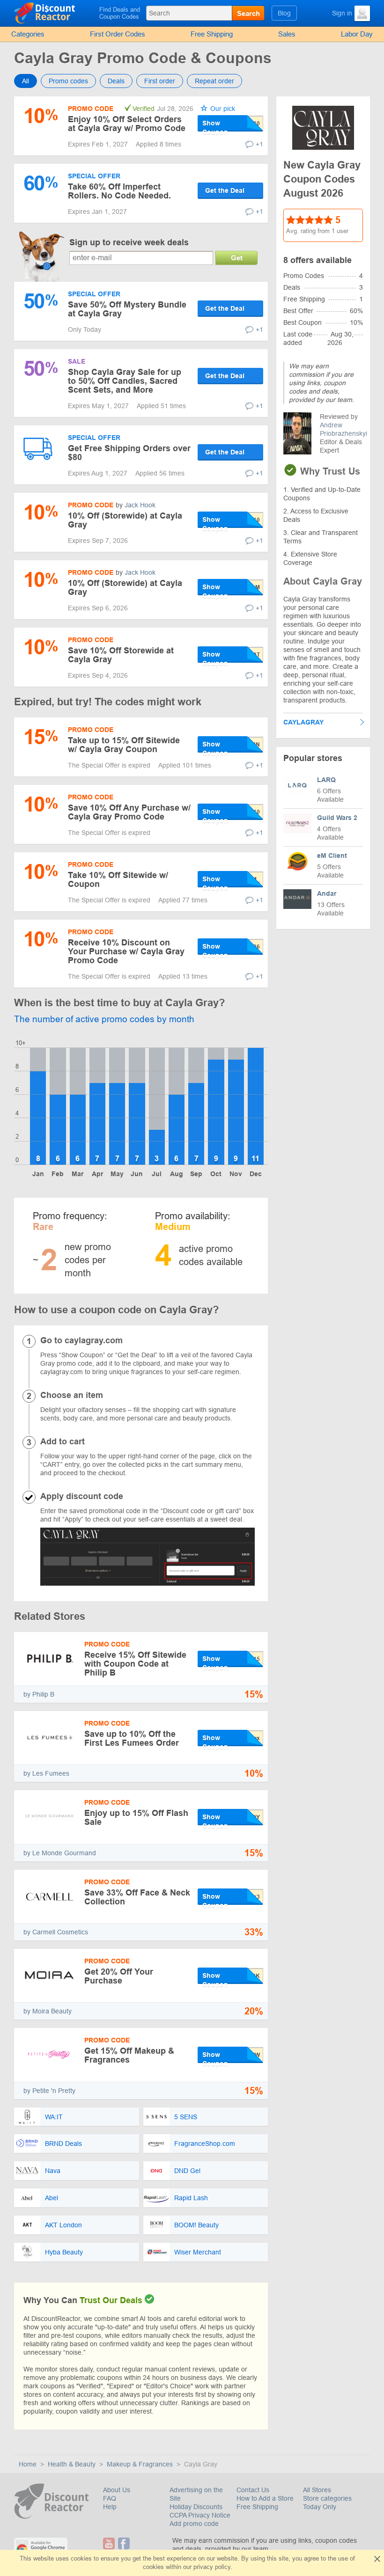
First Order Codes (118, 34)
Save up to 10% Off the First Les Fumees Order (132, 1738)
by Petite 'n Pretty (49, 2091)
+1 (259, 144)
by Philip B (39, 1694)
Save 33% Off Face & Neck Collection (137, 1897)
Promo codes (68, 81)
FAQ (110, 2498)
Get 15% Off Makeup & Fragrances (129, 2055)
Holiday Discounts (196, 2507)
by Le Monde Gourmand (60, 1853)
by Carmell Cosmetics (56, 1932)
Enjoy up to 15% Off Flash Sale (136, 1818)
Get (237, 258)
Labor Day (357, 34)
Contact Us (253, 2490)
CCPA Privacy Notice (200, 2515)
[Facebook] (124, 2543)
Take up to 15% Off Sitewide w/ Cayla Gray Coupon (124, 745)
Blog (284, 13)
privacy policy (212, 2567)
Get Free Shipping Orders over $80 (129, 453)
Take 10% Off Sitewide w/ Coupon (118, 880)
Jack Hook (140, 505)
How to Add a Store (265, 2498)
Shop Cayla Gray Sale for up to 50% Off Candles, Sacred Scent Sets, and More (125, 381)
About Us (117, 2490)
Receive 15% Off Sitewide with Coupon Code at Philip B (135, 1664)
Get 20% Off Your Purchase (119, 1976)
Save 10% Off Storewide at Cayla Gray (121, 655)
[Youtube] (110, 2543)
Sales (287, 34)
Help (110, 2507)
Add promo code (194, 2524)
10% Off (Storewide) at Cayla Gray (125, 520)
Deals (116, 81)
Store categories (327, 2498)
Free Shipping (212, 34)
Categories (28, 34)
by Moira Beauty (48, 2011)
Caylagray (303, 722)
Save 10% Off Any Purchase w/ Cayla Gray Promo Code (129, 812)
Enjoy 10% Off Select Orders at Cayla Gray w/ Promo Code (127, 124)
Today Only (320, 2507)
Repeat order (214, 81)
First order (160, 81)
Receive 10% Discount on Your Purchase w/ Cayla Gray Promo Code (126, 951)
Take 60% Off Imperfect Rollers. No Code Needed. (119, 191)
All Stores (317, 2490)
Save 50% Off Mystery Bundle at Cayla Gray (127, 309)
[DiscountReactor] (55, 13)
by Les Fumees (46, 1773)
